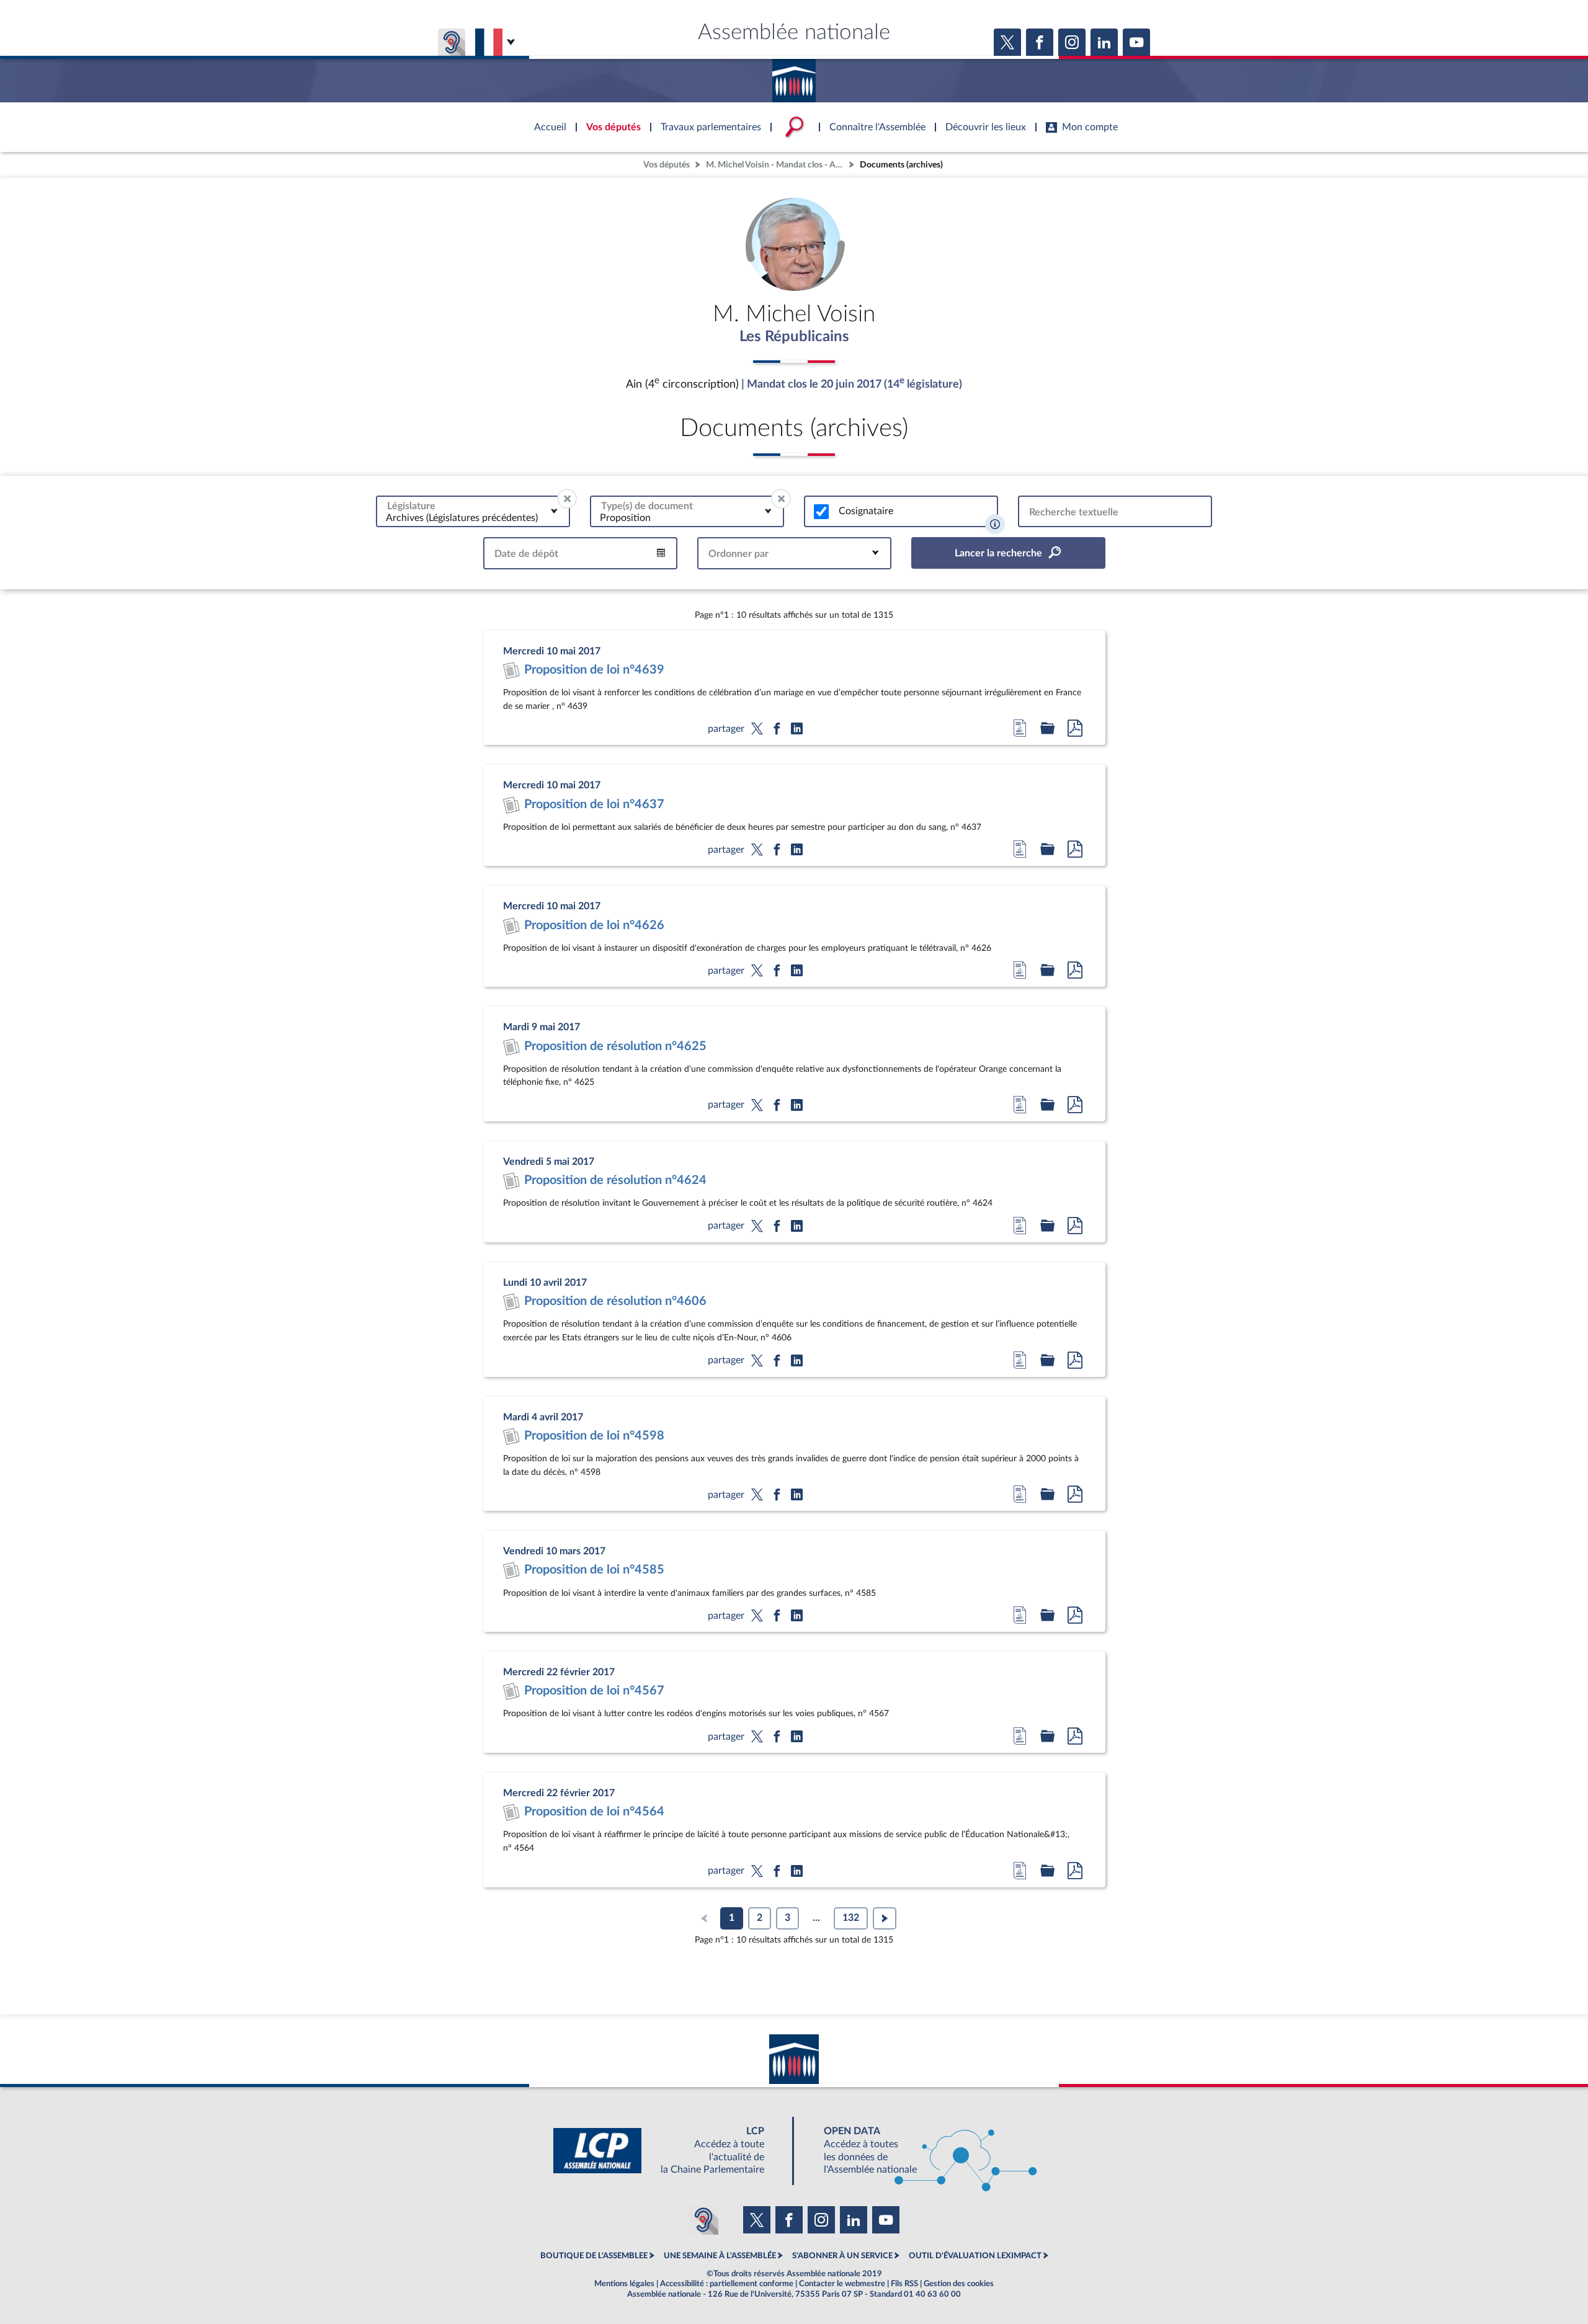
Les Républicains (794, 337)
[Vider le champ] (567, 499)
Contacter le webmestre (842, 2284)
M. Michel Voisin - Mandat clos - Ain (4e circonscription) (776, 165)
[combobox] (473, 511)
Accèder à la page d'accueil (794, 76)
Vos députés (667, 165)
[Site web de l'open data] (919, 2151)
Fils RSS (904, 2284)
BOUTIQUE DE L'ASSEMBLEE (594, 2256)
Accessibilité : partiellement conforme (727, 2284)
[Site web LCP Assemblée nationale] (669, 2151)
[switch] (821, 512)
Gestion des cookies (959, 2284)
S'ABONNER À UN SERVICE (842, 2256)
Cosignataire (866, 511)
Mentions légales (624, 2284)
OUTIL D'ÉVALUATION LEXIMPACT (975, 2256)
